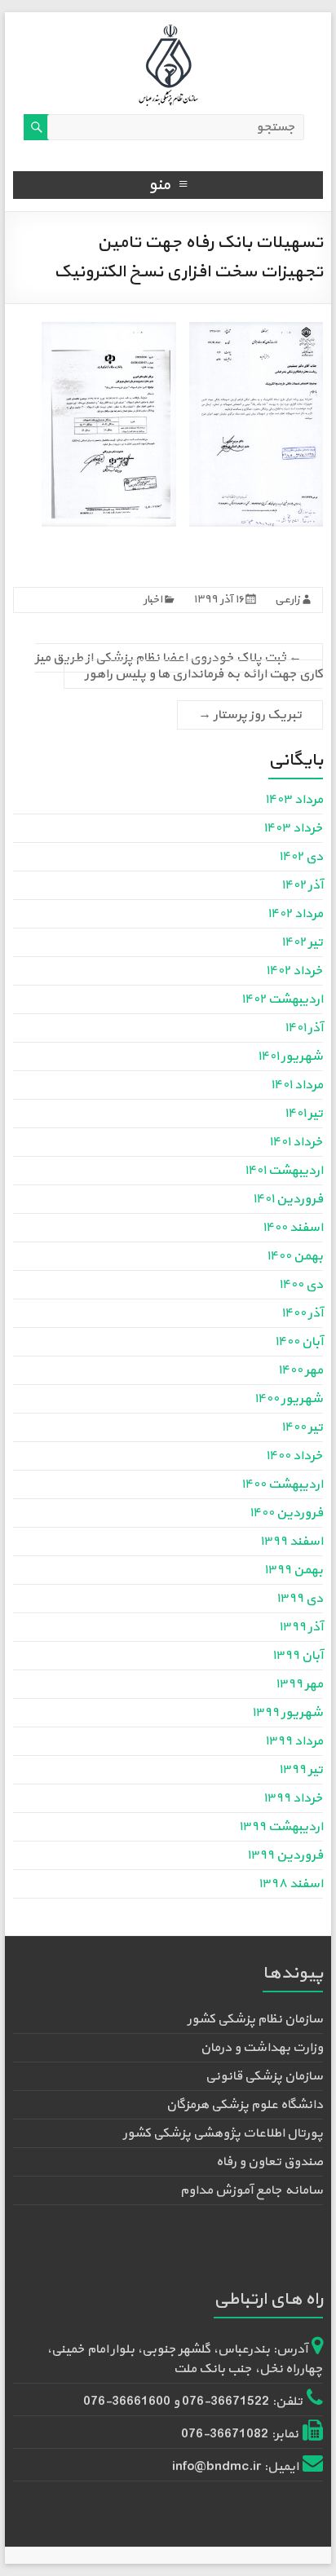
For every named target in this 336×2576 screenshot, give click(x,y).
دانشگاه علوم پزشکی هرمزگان (245, 2105)
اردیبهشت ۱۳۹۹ (281, 1827)
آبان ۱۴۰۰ (299, 1342)
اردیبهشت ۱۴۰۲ (282, 999)
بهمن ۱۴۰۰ (295, 1256)
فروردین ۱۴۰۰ (286, 1513)
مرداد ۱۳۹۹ (294, 1741)
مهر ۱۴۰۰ (301, 1370)
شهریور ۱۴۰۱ (290, 1056)
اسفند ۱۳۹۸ (291, 1884)
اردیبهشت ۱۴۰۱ (284, 1171)
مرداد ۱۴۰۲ (295, 914)
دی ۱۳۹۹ (300, 1599)
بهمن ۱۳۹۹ (294, 1570)
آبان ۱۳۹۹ (298, 1656)
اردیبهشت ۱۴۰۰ (282, 1484)
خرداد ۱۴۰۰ (294, 1456)
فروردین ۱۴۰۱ (288, 1199)
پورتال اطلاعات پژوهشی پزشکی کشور (223, 2133)
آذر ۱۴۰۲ (302, 885)
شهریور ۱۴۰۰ (289, 1399)
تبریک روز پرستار (250, 715)
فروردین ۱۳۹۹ (285, 1855)
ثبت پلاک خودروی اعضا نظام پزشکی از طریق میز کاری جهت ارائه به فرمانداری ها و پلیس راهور (179, 666)
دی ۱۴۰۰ (301, 1285)
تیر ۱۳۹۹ (301, 1770)
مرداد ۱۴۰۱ (297, 1085)
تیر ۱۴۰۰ (302, 1427)
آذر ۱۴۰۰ (302, 1313)
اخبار (153, 600)
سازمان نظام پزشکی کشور (255, 2019)
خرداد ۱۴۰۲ (294, 971)
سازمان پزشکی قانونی (264, 2076)
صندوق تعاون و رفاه (270, 2162)
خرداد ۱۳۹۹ (293, 1798)
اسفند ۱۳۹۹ (292, 1542)
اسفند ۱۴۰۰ (293, 1228)
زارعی (287, 600)
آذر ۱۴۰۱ (304, 1028)
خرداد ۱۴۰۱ (296, 1142)
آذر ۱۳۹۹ (301, 1627)
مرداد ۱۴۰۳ (294, 800)
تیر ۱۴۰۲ (302, 942)
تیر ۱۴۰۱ (304, 1114)
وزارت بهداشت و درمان (262, 2048)
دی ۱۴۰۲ (301, 857)
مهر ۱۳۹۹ (299, 1684)
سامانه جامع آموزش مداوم (252, 2190)
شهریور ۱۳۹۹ (287, 1713)
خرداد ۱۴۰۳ (293, 828)
